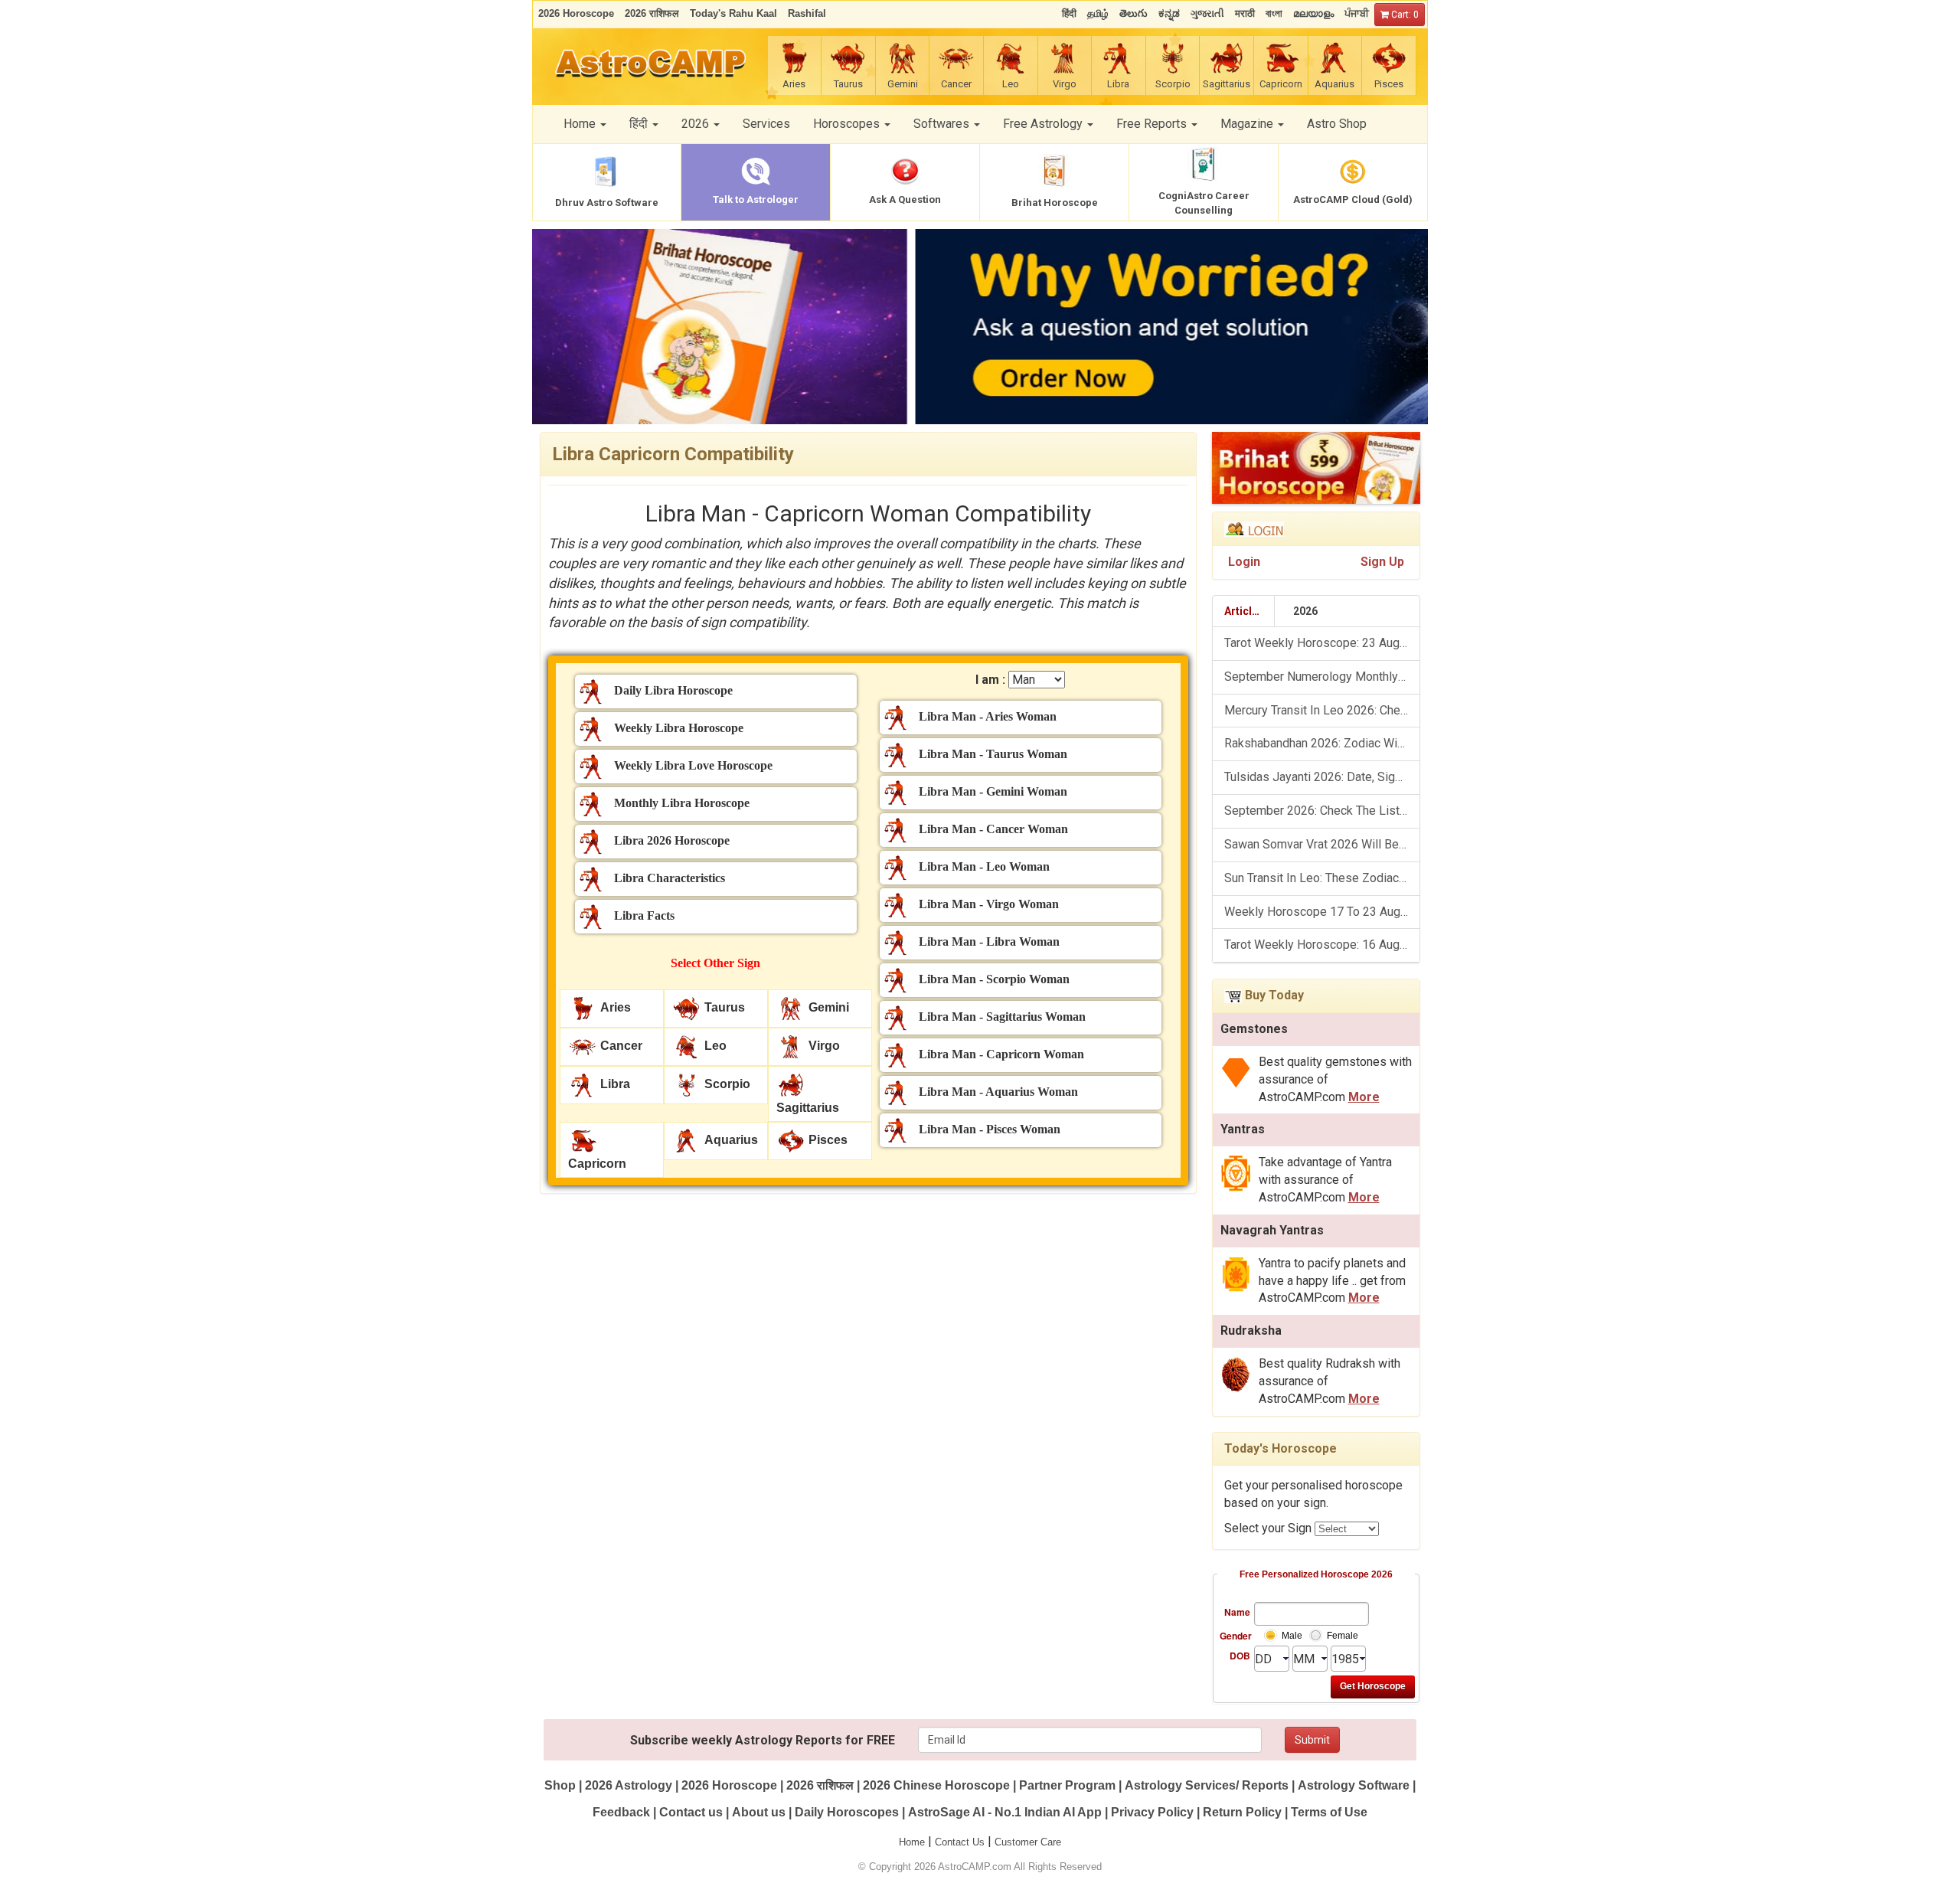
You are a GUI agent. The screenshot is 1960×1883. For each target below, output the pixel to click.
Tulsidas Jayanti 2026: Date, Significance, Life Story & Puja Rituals (1322, 777)
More (1364, 1097)
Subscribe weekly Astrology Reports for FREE (763, 1740)
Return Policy (1242, 1812)
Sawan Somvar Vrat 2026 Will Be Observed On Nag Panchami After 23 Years (1322, 844)
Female (1343, 1636)
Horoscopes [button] (848, 124)
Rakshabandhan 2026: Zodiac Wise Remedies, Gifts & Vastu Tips (1322, 743)
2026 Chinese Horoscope (936, 1785)
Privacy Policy (1152, 1812)
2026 (1305, 611)
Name (1237, 1612)
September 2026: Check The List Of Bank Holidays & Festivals (1322, 811)
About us (759, 1812)
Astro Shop (1337, 124)
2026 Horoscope (729, 1785)
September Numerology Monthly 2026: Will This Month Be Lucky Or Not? (1322, 677)
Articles (1244, 611)
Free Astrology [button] (1044, 124)
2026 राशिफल (820, 1785)
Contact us (691, 1812)
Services (766, 124)
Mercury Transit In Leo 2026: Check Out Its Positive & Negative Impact (1322, 710)
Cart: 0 (1404, 15)
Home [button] (581, 124)
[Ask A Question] (980, 327)
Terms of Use (1329, 1812)
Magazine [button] (1248, 124)
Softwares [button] (943, 124)
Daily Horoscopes (847, 1812)
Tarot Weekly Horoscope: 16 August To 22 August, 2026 (1322, 945)
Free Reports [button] (1153, 124)
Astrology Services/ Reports (1207, 1785)
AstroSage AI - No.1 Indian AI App (1005, 1812)
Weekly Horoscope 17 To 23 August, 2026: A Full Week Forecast (1322, 912)
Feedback (621, 1812)
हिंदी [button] (640, 124)
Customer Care (1028, 1842)
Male (1292, 1636)
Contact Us (960, 1842)
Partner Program (1069, 1785)
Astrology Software (1354, 1785)
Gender (1235, 1636)
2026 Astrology (629, 1785)
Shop (560, 1785)
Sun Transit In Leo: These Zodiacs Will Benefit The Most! (1322, 878)
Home (912, 1842)
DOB (1240, 1656)
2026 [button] (697, 124)
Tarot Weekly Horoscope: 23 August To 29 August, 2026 (1322, 643)
